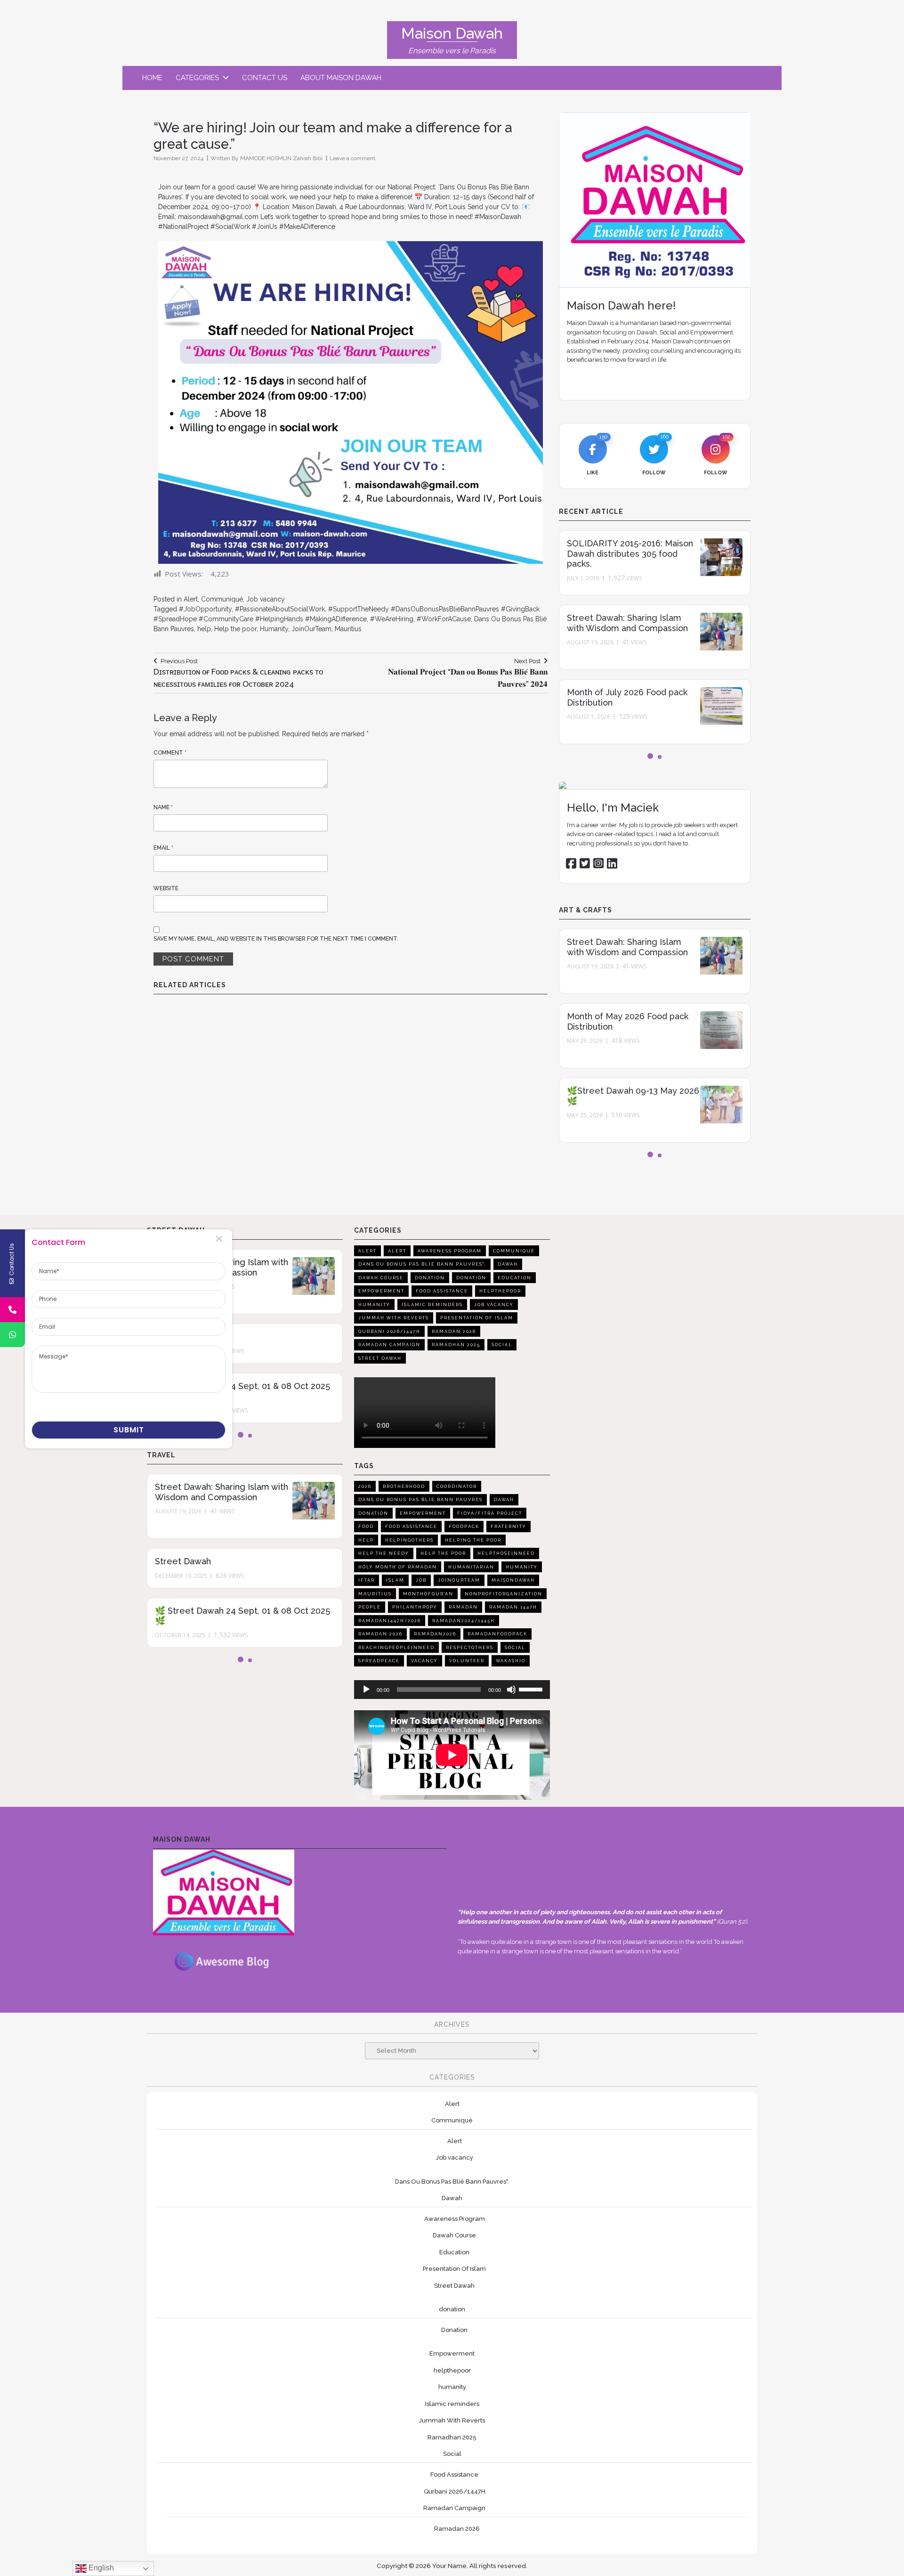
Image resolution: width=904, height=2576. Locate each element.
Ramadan (463, 1607)
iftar (367, 1580)
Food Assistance (442, 1291)
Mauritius (348, 629)
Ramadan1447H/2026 (390, 1621)
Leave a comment (352, 158)
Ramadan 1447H (513, 1607)
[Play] (366, 1690)
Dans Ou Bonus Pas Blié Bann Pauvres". (422, 1264)
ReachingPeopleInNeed (396, 1648)
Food (366, 1527)
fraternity (508, 1527)
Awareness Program (450, 1251)
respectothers (470, 1648)
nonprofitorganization (504, 1594)
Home (152, 78)
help (204, 629)
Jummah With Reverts (394, 1318)
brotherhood (404, 1487)
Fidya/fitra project (490, 1513)
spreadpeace (379, 1661)
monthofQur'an (428, 1594)
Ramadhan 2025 (456, 1345)
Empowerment (381, 1291)
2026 (365, 1487)
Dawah (508, 1264)
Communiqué (222, 599)
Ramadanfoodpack (497, 1634)
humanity (374, 1305)
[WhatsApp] (12, 1335)
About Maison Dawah (341, 78)
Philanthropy (415, 1607)
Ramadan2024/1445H (464, 1621)
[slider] (532, 1689)
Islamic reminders (432, 1305)
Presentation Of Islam (477, 1318)
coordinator (457, 1487)
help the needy (384, 1553)
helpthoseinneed (506, 1553)
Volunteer (467, 1661)
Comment (170, 753)
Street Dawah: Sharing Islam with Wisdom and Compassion (627, 623)
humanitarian (471, 1567)
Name (163, 807)
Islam (395, 1580)
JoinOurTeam (311, 629)
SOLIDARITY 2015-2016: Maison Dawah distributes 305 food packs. (630, 553)
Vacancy (424, 1661)
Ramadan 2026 (454, 1332)
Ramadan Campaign (389, 1345)
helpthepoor (500, 1291)
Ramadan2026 (435, 1634)
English (100, 2568)
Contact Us (265, 78)
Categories (197, 78)
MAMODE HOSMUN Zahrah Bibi (281, 158)
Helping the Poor (473, 1540)
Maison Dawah (452, 33)
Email (163, 848)
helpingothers (409, 1540)
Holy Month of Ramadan (398, 1567)
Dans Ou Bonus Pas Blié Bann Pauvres (420, 1500)
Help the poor (235, 629)
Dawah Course (381, 1278)
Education (515, 1278)
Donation (430, 1278)
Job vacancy (266, 599)
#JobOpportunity (205, 609)
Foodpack (464, 1527)
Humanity (274, 629)
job (421, 1580)
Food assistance (411, 1527)
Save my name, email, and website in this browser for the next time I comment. (276, 939)
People (370, 1607)
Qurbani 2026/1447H (389, 1332)
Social (502, 1345)
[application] (452, 1690)
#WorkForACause (444, 619)
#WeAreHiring (392, 619)
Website (166, 888)
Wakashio (511, 1661)
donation (471, 1278)
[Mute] (511, 1690)
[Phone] (12, 1310)
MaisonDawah (513, 1580)
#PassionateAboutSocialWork (280, 609)
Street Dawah (183, 1561)
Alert (191, 599)
